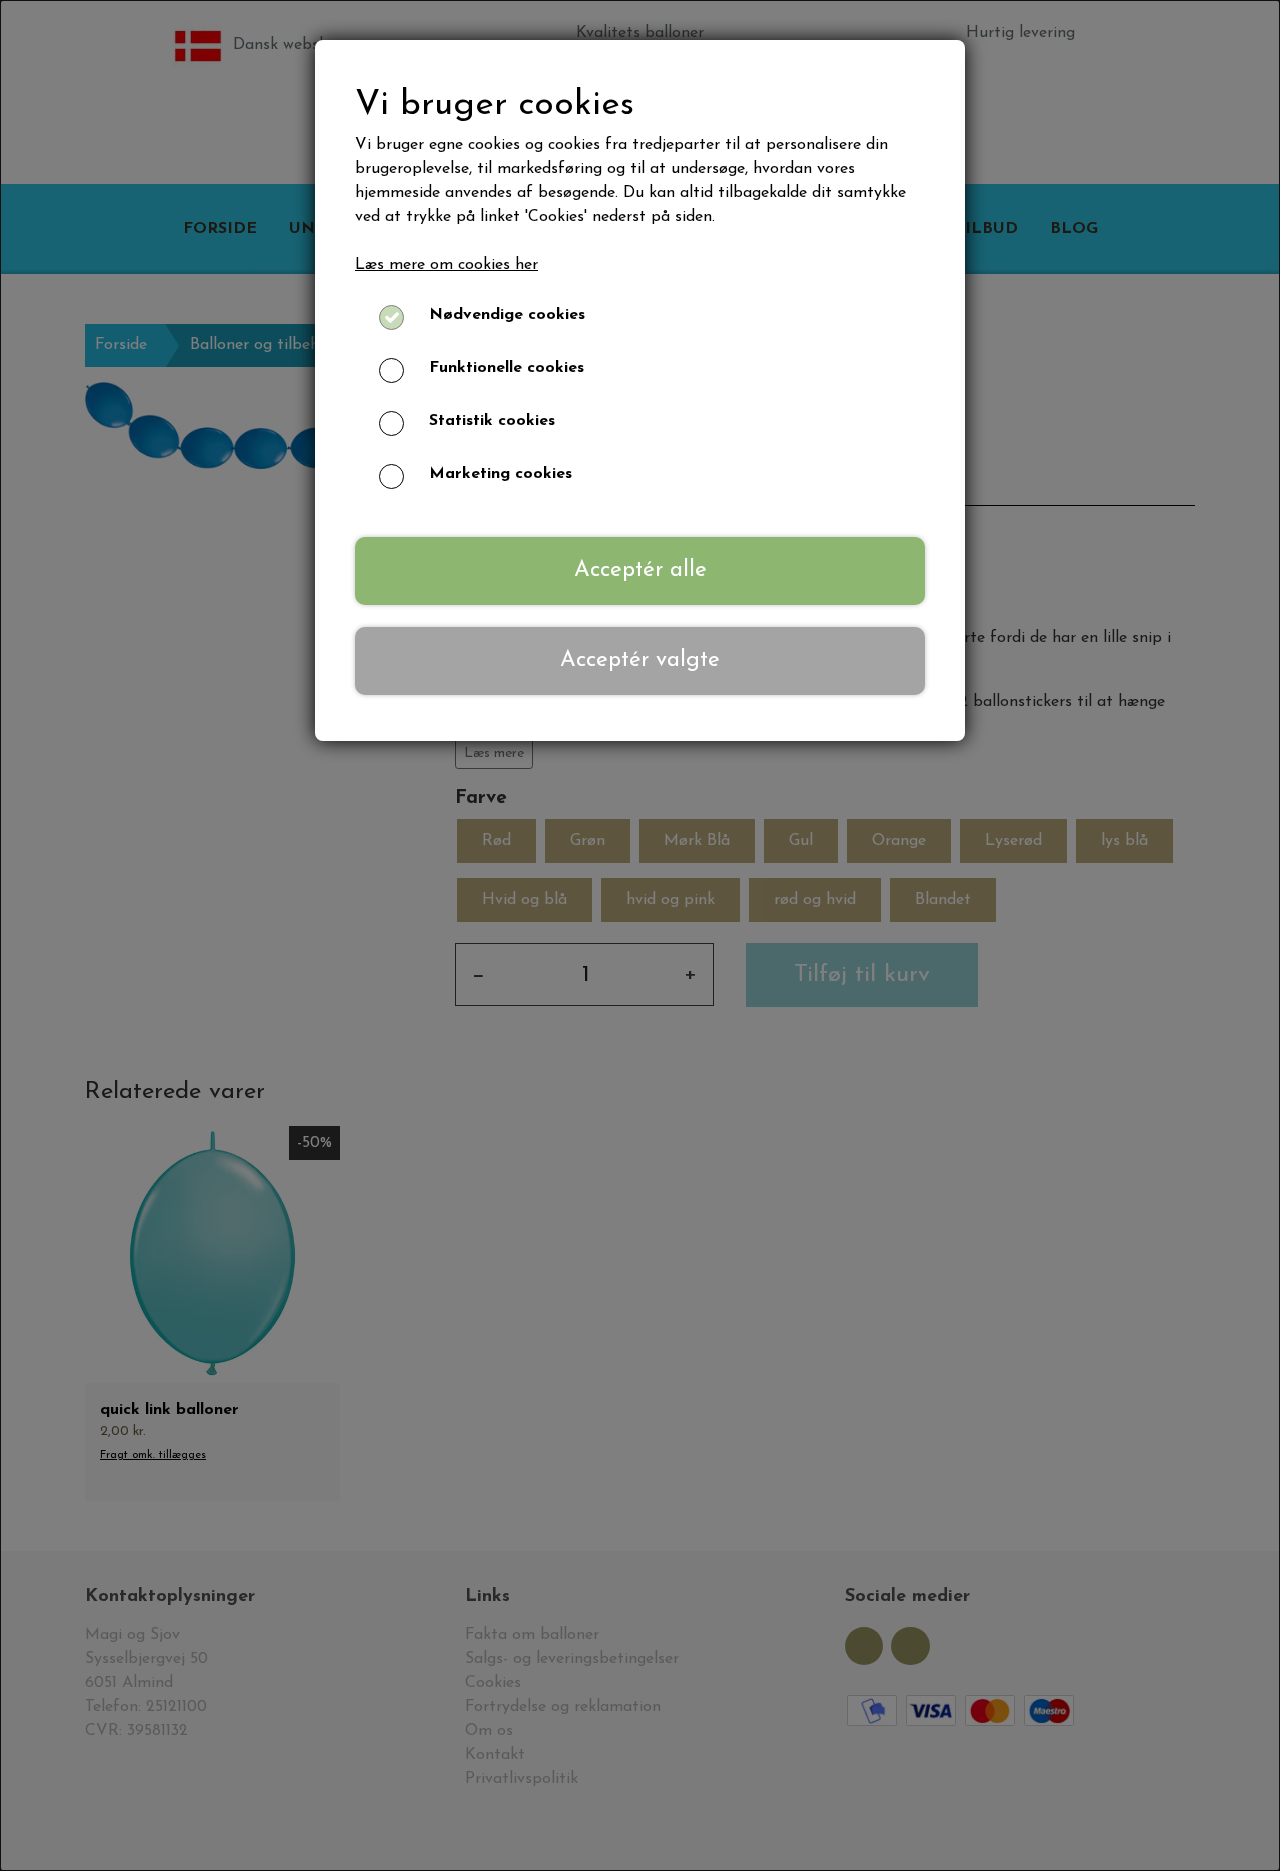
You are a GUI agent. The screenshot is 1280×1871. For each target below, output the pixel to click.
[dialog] (640, 935)
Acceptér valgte (640, 660)
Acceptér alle (640, 570)
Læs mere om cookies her (446, 265)
